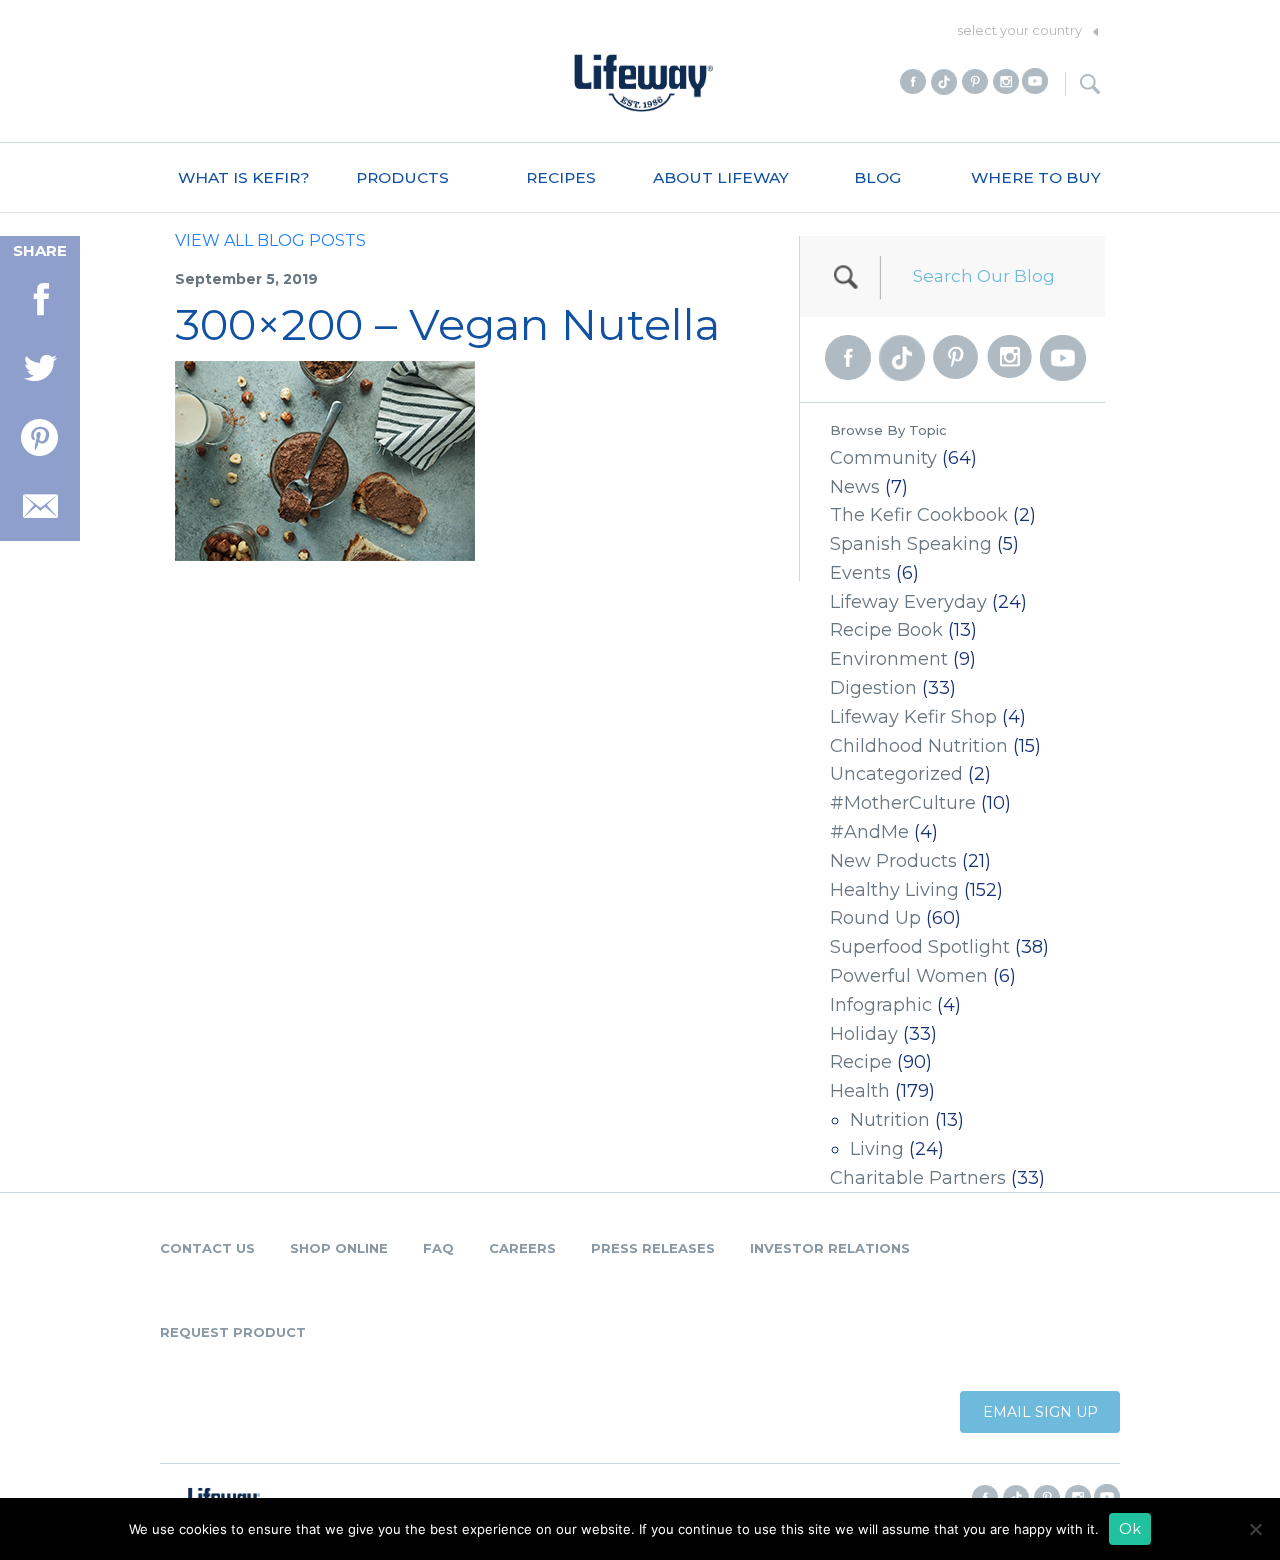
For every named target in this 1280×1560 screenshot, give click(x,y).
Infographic (881, 1005)
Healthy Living (894, 890)
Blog (877, 177)
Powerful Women (909, 976)
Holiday (864, 1034)
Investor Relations (830, 1248)
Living (877, 1149)
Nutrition (890, 1120)
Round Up (875, 918)
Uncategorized (896, 774)
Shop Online (339, 1248)
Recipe (861, 1062)
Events (860, 573)
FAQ (438, 1248)
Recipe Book (886, 630)
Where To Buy (1036, 177)
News (855, 487)
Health (860, 1091)
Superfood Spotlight (920, 947)
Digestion (873, 688)
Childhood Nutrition (919, 746)
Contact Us (207, 1248)
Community (883, 458)
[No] (1255, 1529)
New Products (893, 861)
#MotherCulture (903, 803)
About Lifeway (721, 177)
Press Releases (653, 1248)
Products (402, 177)
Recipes (561, 177)
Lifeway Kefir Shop (913, 717)
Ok (1130, 1529)
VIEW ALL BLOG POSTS (270, 240)
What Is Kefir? (244, 177)
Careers (522, 1248)
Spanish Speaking (911, 544)
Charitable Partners (918, 1178)
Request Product (233, 1332)
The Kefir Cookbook (919, 515)
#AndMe (869, 832)
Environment (889, 659)
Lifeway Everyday (908, 602)
